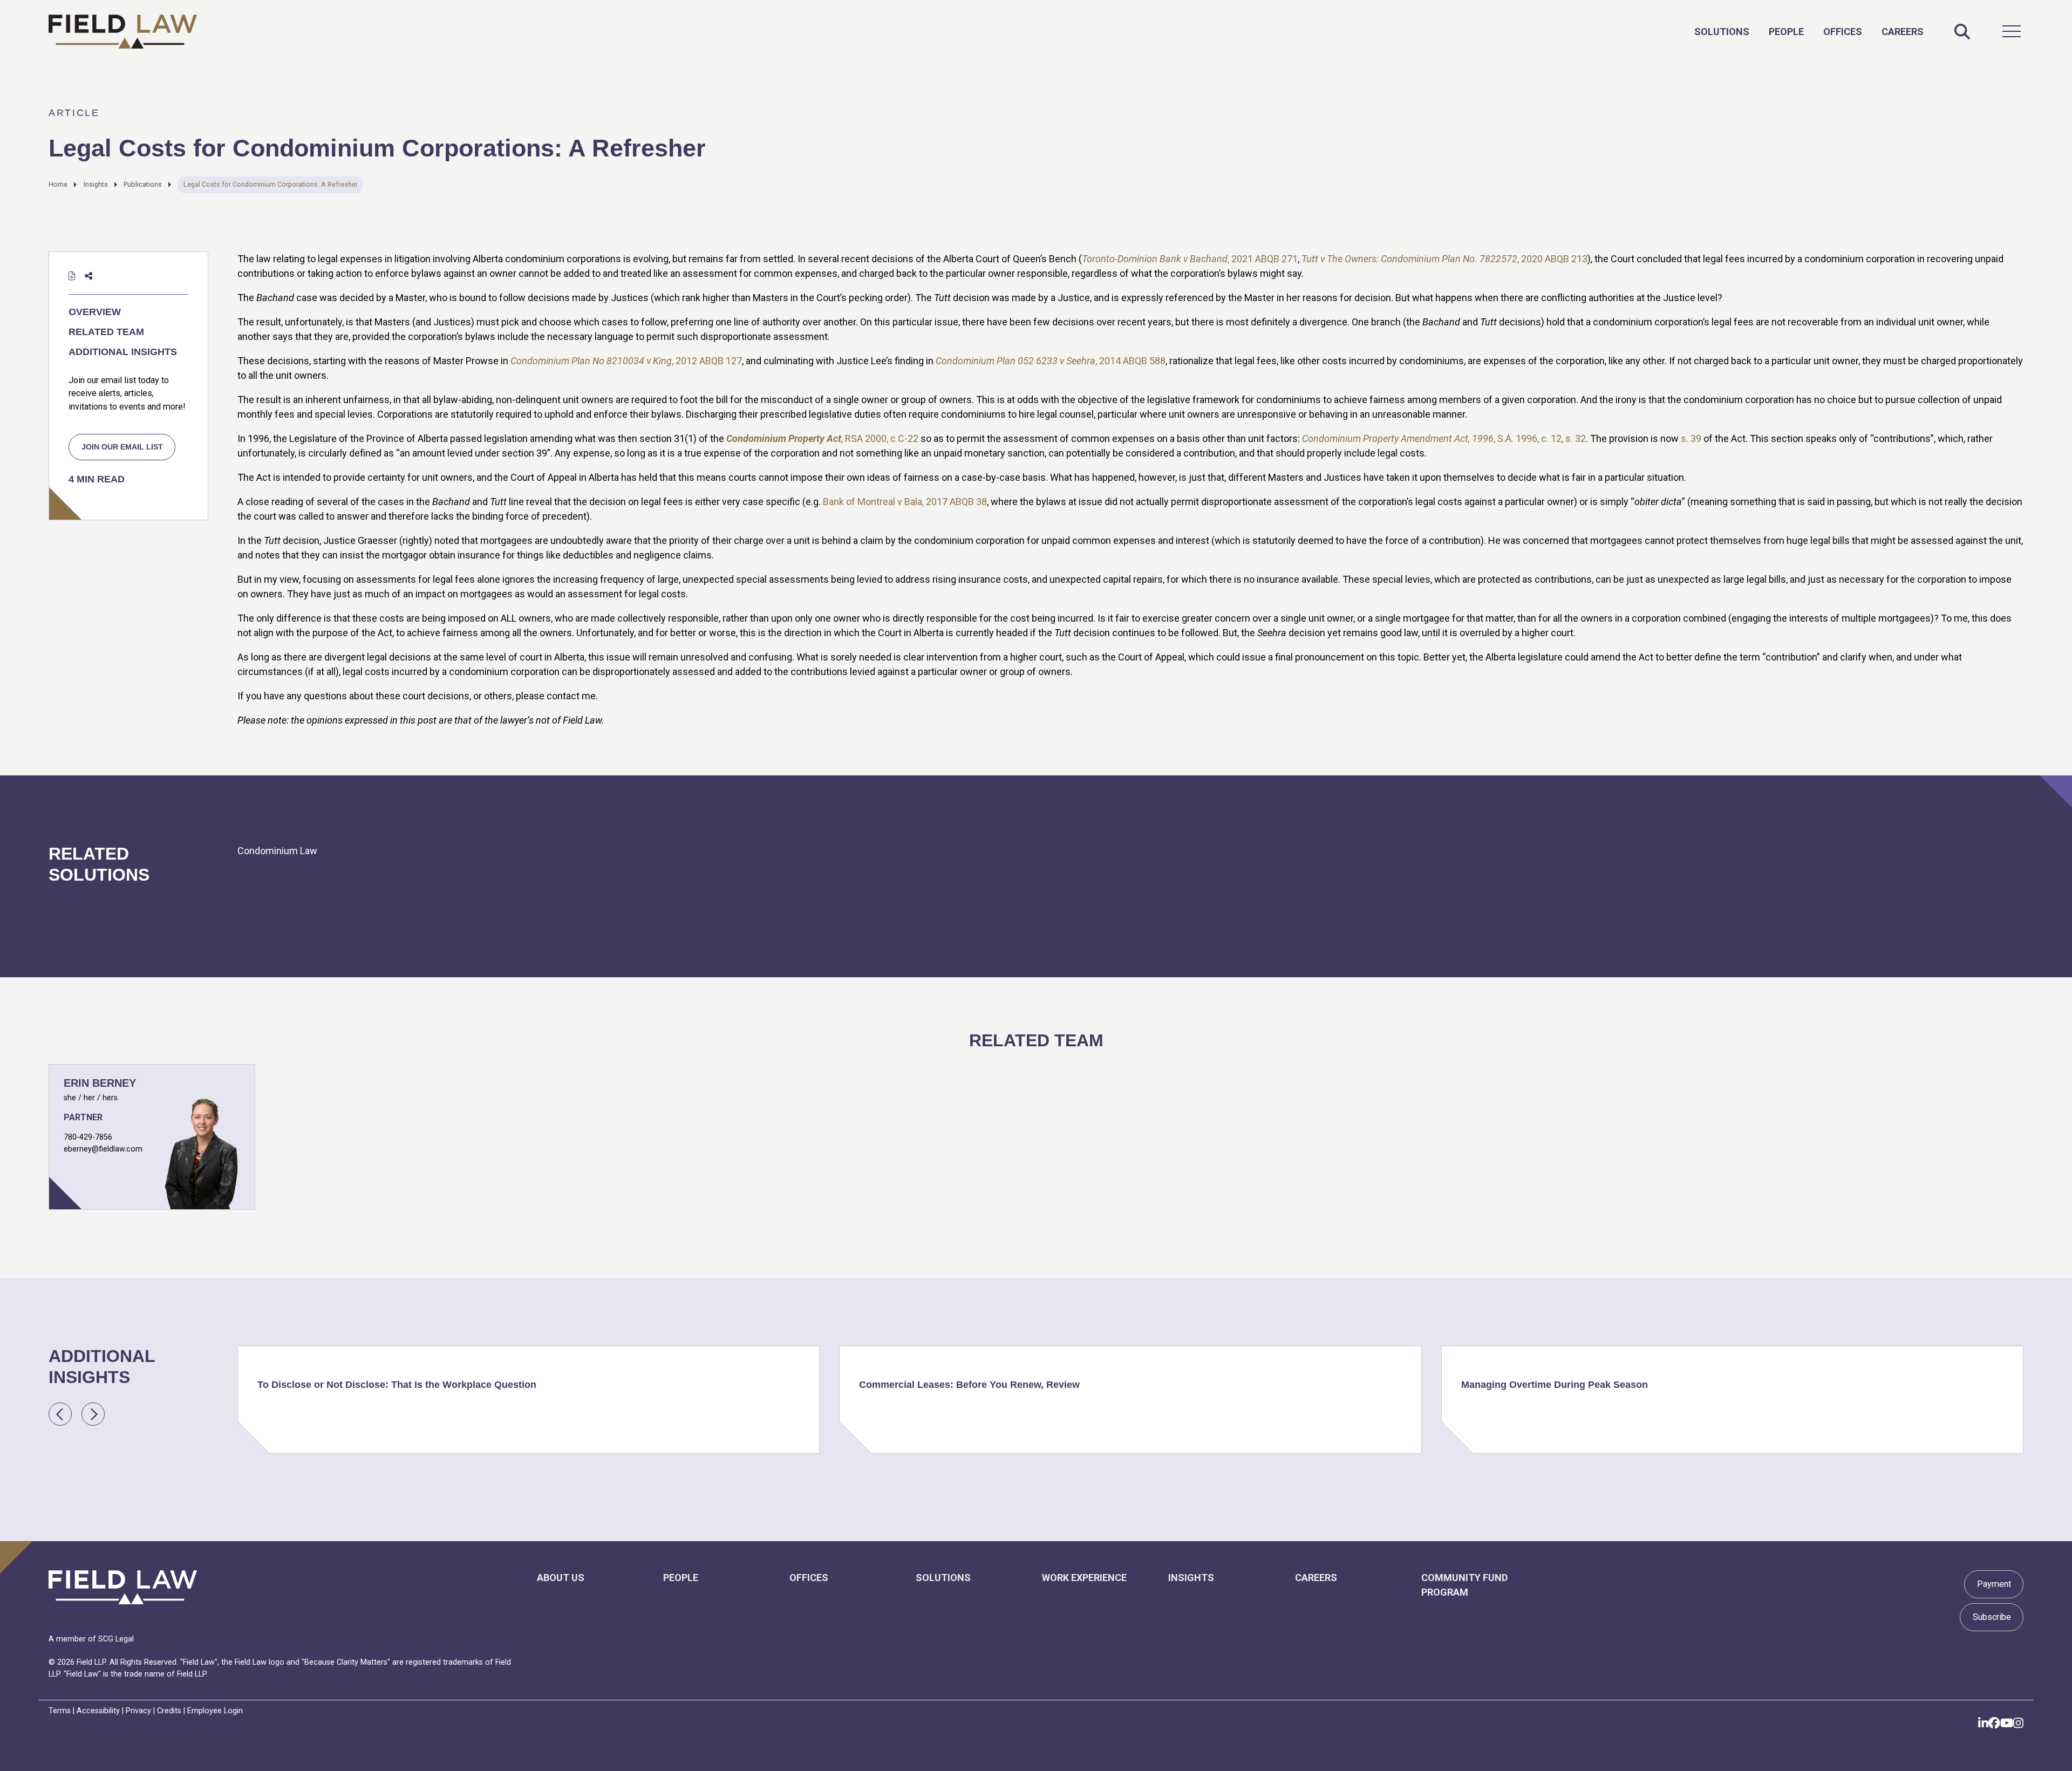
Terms (60, 1711)
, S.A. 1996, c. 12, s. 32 (1444, 438)
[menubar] (1809, 31)
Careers (1903, 32)
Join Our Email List (122, 447)
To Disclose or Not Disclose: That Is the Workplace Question (397, 1385)
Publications (143, 184)
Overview (95, 312)
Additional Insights (123, 352)
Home (58, 184)
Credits (169, 1711)
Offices (1843, 32)
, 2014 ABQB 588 (1051, 361)
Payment (1994, 1584)
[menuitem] (1722, 32)
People (1786, 32)
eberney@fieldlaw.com (103, 1149)
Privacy (138, 1711)
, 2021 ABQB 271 (1190, 259)
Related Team (106, 332)
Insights (96, 184)
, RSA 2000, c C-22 (822, 438)
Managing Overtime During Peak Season (1555, 1385)
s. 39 (1691, 438)
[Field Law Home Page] (123, 32)
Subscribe (1992, 1617)
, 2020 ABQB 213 (1444, 259)
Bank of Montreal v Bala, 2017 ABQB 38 (905, 502)
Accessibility (98, 1711)
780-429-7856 (88, 1137)
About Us (561, 1578)
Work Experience (1084, 1578)
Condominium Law (277, 851)
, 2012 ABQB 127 (626, 361)
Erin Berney (100, 1083)
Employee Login (215, 1711)
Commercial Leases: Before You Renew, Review (969, 1385)
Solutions (1722, 32)
